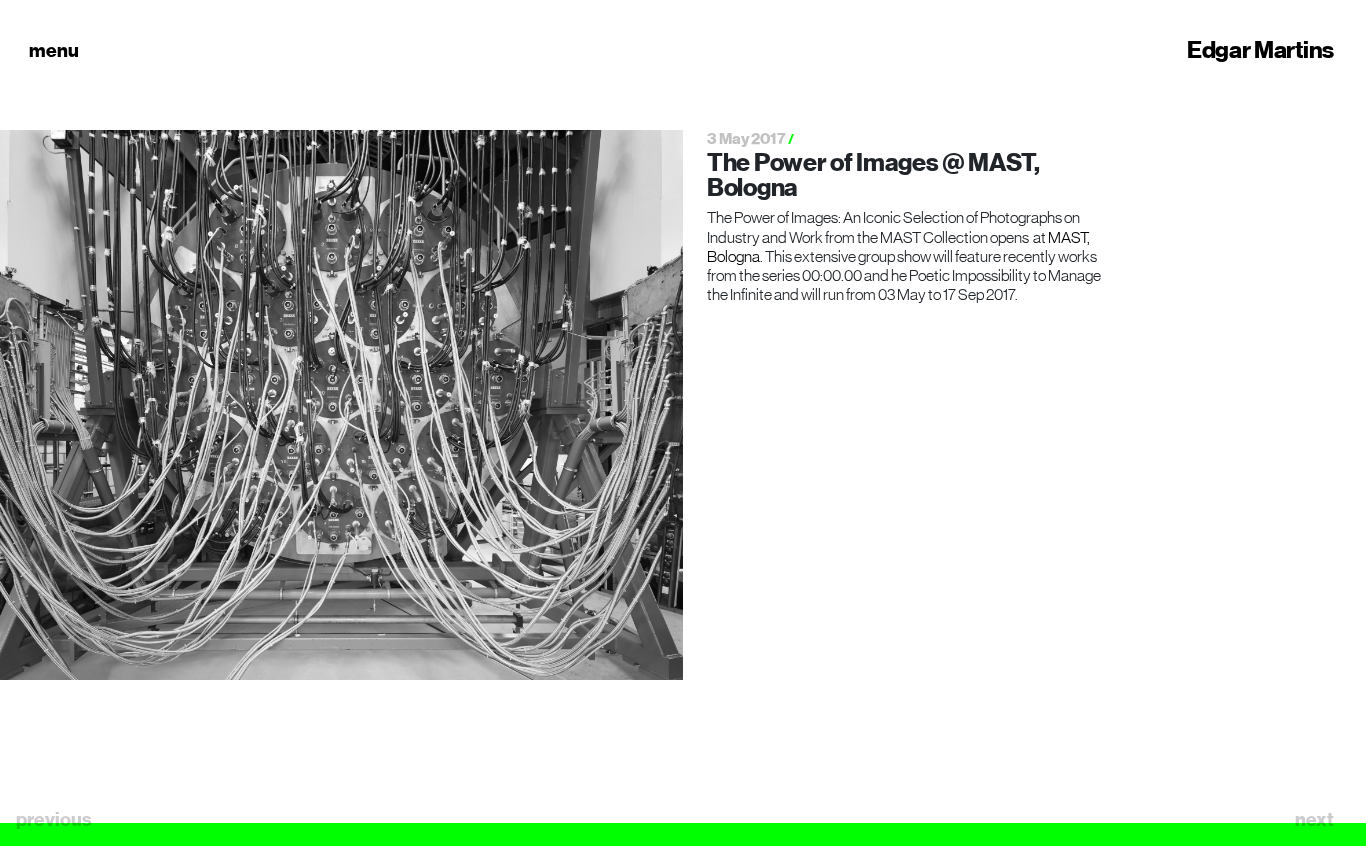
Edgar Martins (1260, 50)
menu (54, 50)
